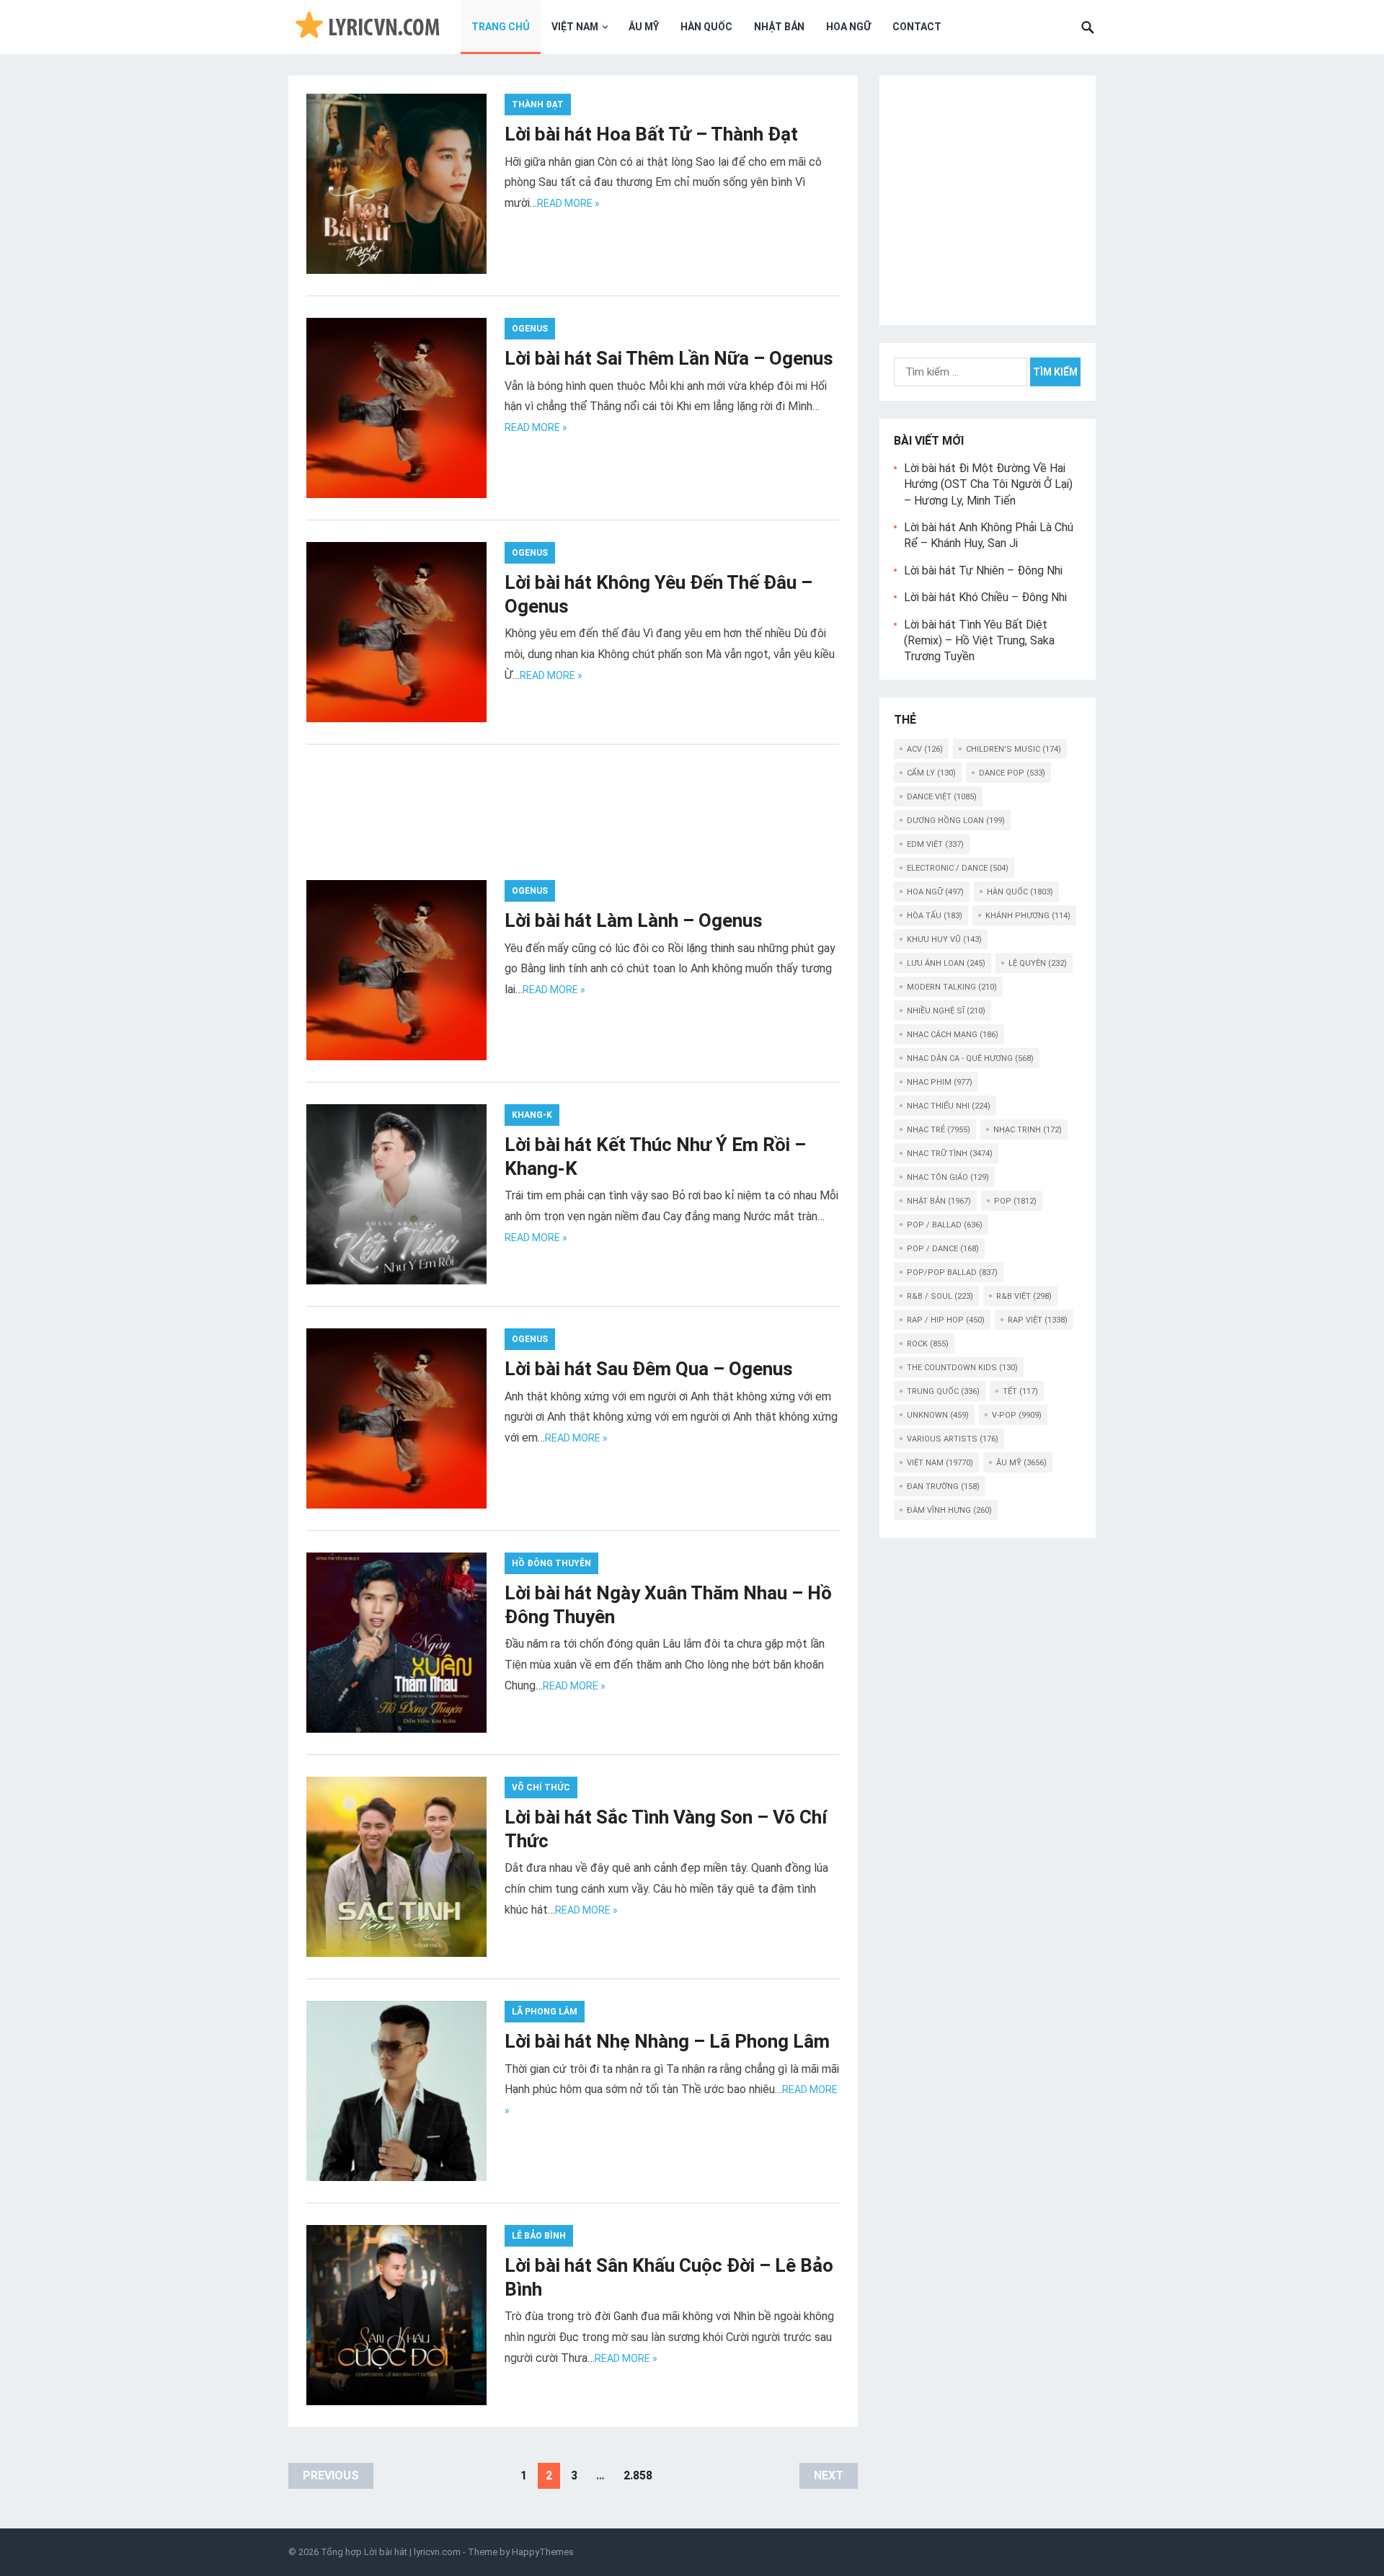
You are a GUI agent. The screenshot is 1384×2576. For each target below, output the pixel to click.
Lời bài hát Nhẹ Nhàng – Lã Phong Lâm (667, 2041)
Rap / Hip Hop (946, 1320)
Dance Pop (1012, 773)
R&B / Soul (940, 1296)
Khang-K (532, 1115)
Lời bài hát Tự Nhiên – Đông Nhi (983, 570)
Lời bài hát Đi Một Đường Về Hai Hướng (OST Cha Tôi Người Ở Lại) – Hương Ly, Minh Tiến (988, 484)
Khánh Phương (1028, 916)
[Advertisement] (573, 823)
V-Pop (1017, 1415)
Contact (917, 27)
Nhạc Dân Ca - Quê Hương (970, 1058)
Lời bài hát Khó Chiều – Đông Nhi (985, 597)
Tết (1020, 1391)
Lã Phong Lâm (545, 2012)
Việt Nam (575, 27)
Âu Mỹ (644, 27)
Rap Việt (1038, 1320)
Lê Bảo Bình (539, 2236)
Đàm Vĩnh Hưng (949, 1510)
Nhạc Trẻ (939, 1130)
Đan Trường (943, 1487)
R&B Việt (1024, 1296)
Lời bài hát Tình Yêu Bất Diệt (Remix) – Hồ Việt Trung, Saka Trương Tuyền (979, 641)
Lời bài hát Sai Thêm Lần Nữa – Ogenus (669, 358)
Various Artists (953, 1439)
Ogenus (530, 329)
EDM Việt (935, 844)
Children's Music (1013, 749)
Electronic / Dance (958, 868)
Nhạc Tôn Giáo (948, 1177)
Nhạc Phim (940, 1082)
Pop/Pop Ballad (952, 1273)
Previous (331, 2475)
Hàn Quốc (706, 27)
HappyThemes (543, 2552)
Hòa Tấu (935, 916)
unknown (938, 1415)
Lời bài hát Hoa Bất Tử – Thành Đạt (651, 134)
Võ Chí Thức (541, 1787)
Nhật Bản (779, 27)
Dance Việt (942, 797)
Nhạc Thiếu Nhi (949, 1106)
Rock (928, 1344)
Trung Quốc (943, 1391)
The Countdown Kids (962, 1368)
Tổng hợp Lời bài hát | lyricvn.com (391, 2552)
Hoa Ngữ (848, 27)
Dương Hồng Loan (956, 821)
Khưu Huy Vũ (944, 940)
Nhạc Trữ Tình (950, 1154)
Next (829, 2475)
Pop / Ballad (945, 1225)
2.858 (638, 2475)
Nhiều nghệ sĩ (946, 1011)
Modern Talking (952, 987)
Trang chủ (501, 27)
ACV (925, 749)
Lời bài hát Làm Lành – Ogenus (634, 920)
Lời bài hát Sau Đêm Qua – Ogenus (649, 1369)
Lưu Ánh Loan (946, 963)
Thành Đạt (538, 105)
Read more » (568, 203)
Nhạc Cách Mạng (953, 1035)
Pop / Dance (943, 1249)
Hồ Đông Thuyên (551, 1563)
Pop (1015, 1201)
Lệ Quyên (1038, 963)
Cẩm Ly (931, 773)
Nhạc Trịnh (1028, 1130)
